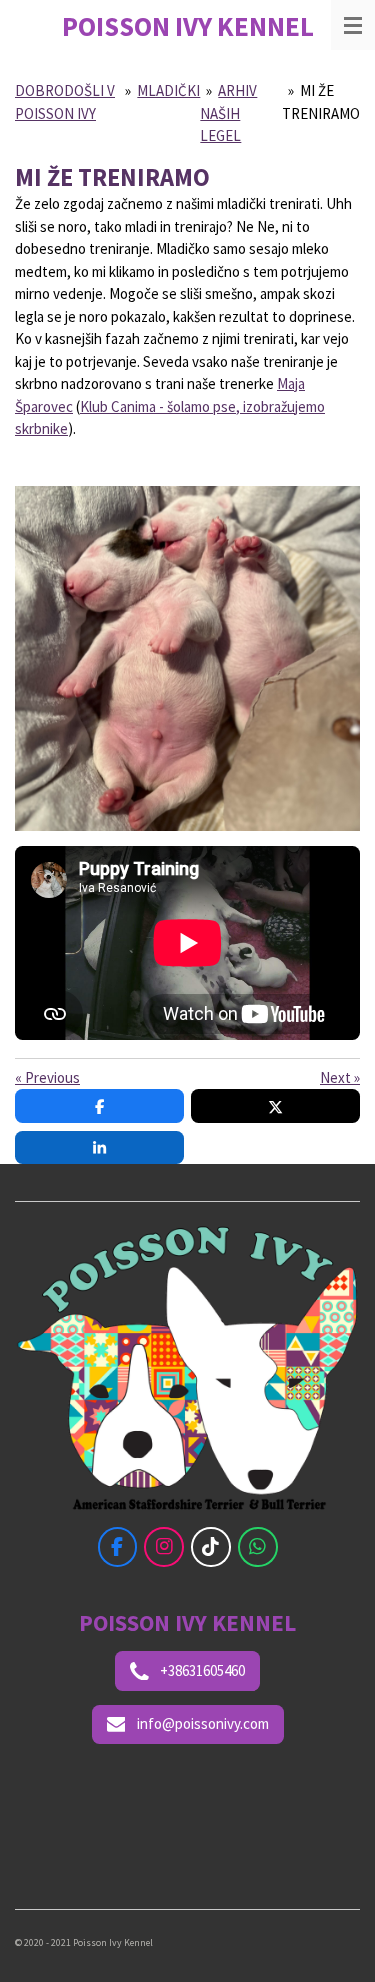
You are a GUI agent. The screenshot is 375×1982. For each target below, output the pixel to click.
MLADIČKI (168, 90)
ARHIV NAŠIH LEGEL (228, 113)
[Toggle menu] (353, 25)
